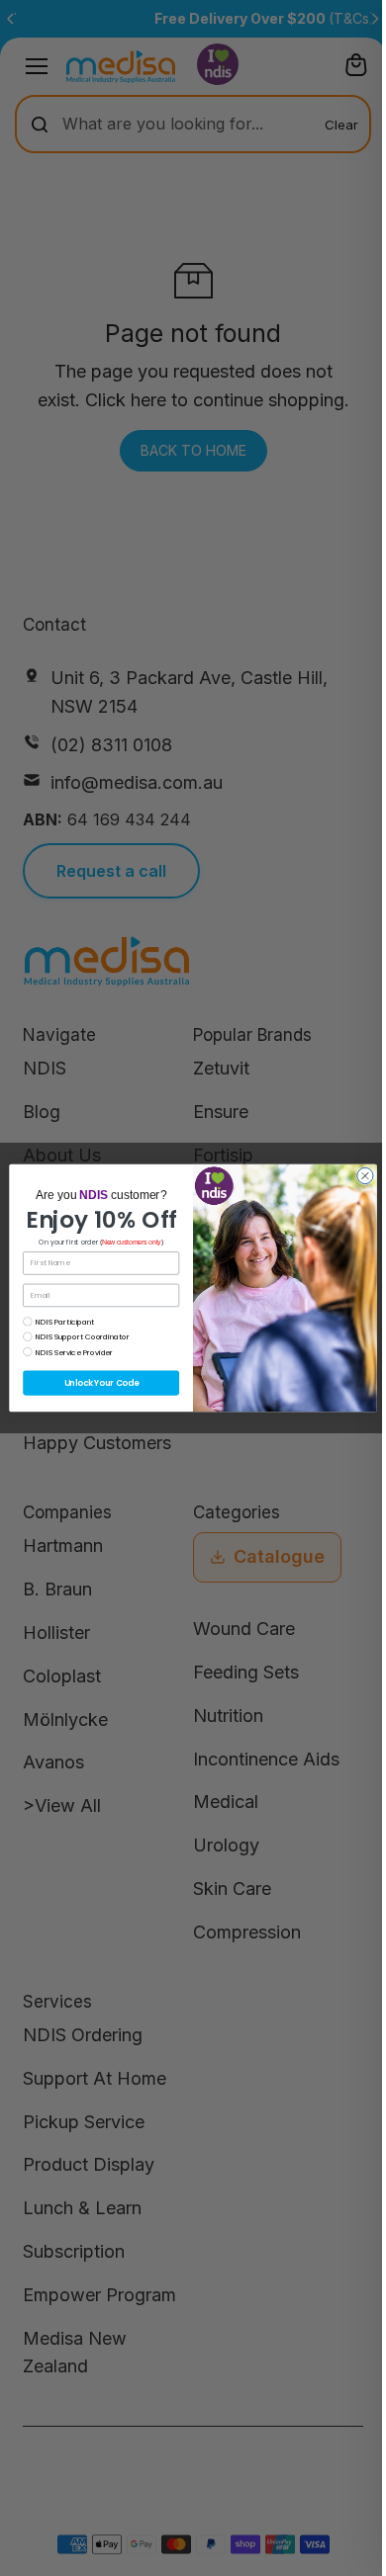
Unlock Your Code (101, 1383)
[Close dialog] (365, 1175)
